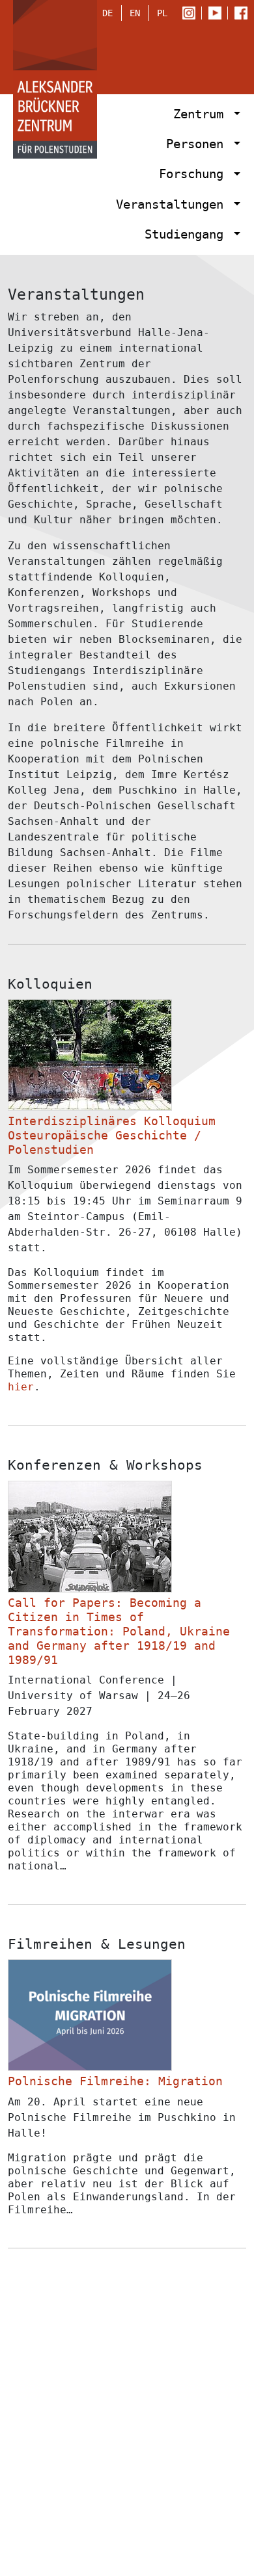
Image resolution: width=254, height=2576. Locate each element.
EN (135, 13)
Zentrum (202, 114)
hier (21, 1387)
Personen (198, 144)
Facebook (244, 14)
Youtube (218, 14)
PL (162, 13)
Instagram (192, 14)
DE (107, 13)
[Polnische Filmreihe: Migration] (90, 2015)
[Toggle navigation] (223, 55)
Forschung (195, 174)
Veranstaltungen (173, 204)
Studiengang (188, 234)
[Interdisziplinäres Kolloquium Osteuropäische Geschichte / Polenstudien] (90, 1055)
